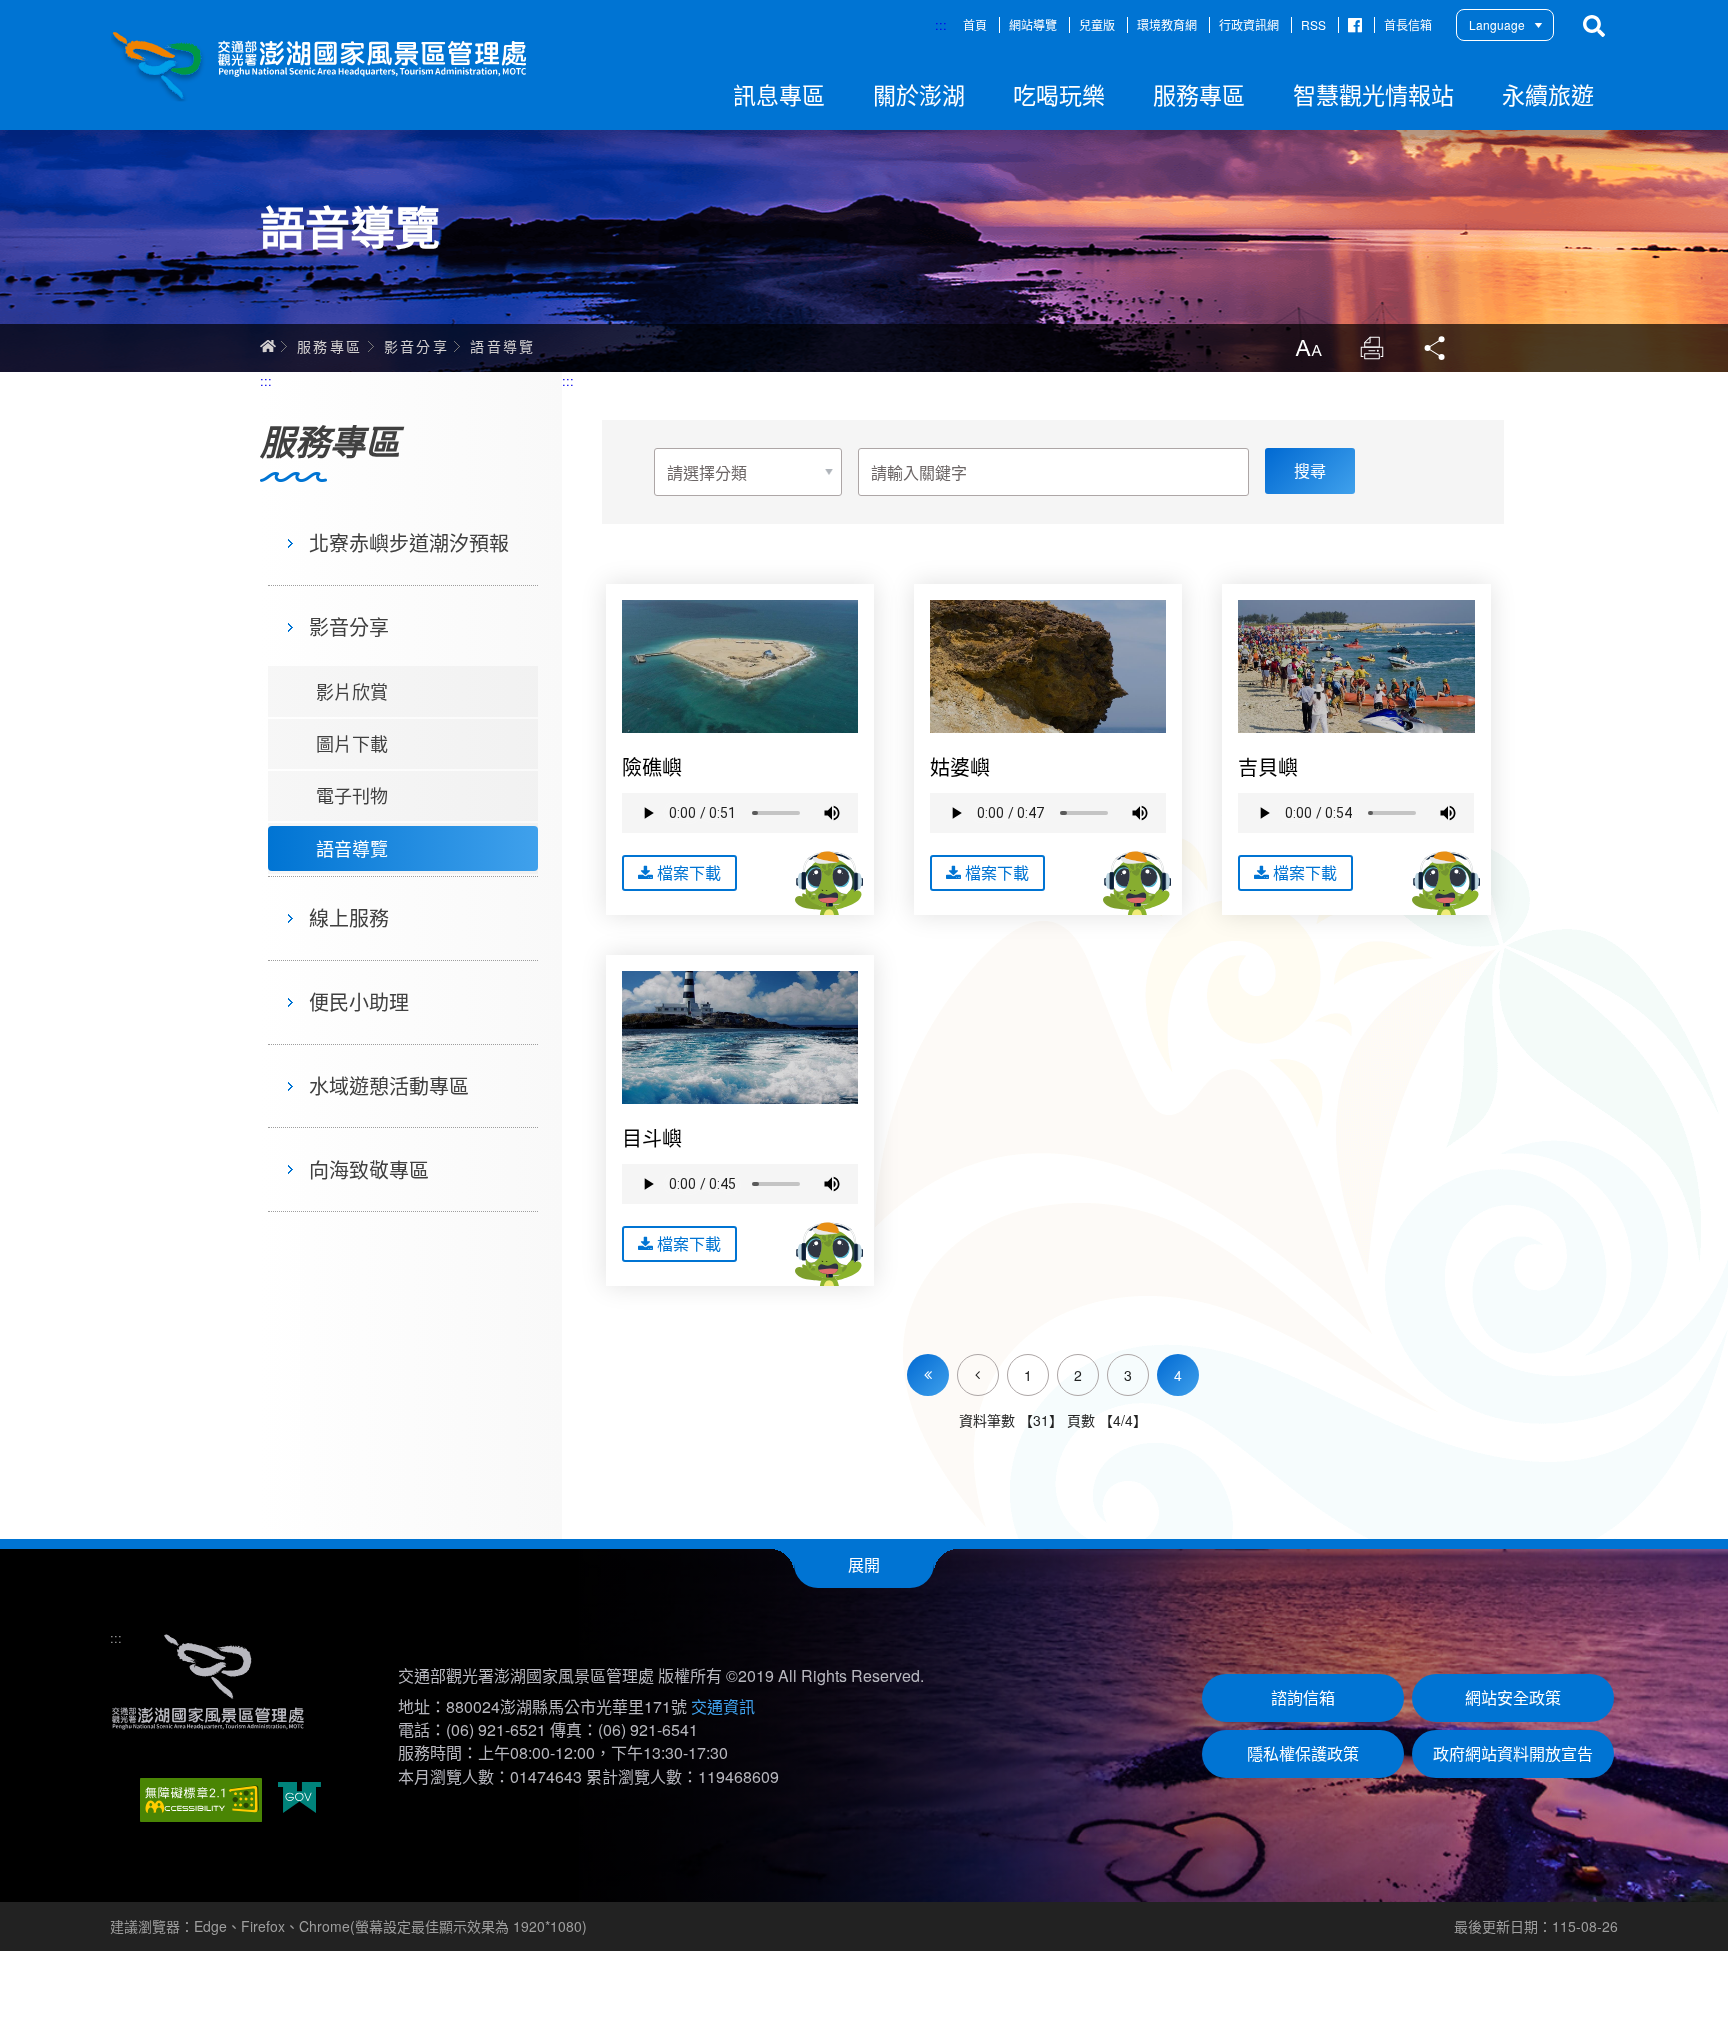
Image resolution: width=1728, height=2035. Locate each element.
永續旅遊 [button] (1548, 94)
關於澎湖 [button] (919, 94)
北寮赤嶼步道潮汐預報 (409, 542)
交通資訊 (723, 1706)
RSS (1313, 24)
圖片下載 (352, 743)
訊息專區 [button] (779, 94)
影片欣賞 (352, 691)
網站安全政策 (1513, 1697)
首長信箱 (1408, 24)
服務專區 (330, 346)
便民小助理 (359, 1001)
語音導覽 (503, 346)
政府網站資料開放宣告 (1513, 1753)
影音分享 (417, 346)
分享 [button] (1436, 348)
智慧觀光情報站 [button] (1373, 94)
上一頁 (998, 1363)
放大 (1308, 348)
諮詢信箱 (1303, 1697)
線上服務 (349, 917)
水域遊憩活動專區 (389, 1085)
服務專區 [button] (1199, 94)
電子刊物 (352, 795)
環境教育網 (1167, 24)
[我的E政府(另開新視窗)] (299, 1799)
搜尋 (1594, 26)
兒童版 (1097, 24)
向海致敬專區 (369, 1169)
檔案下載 (689, 872)
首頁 (975, 24)
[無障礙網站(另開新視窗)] (201, 1800)
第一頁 (928, 1375)
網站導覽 (1033, 24)
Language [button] (1497, 24)
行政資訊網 (1249, 24)
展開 (864, 1564)
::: (941, 24)
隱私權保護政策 (1303, 1753)
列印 (1372, 348)
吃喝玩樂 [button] (1059, 94)
